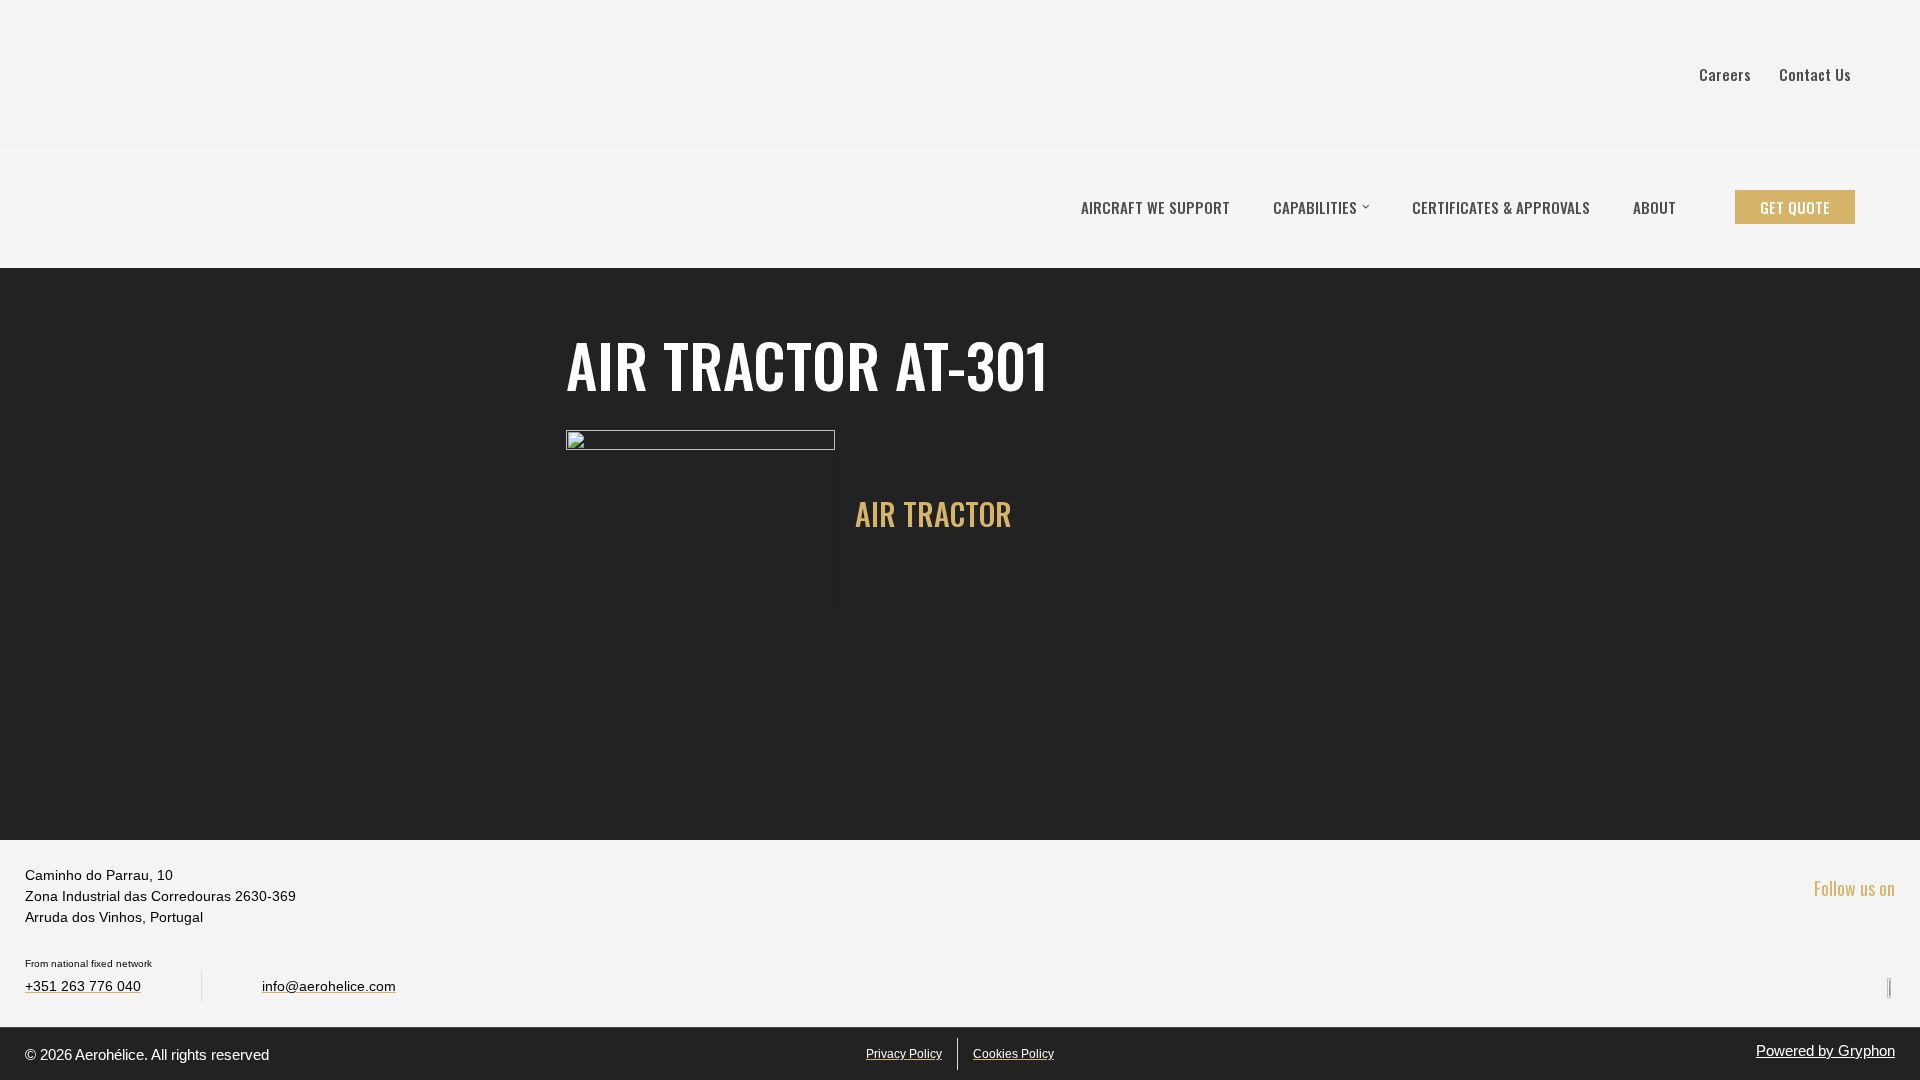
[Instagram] (1878, 933)
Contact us (1815, 74)
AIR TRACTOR (933, 513)
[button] (1366, 207)
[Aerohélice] (77, 207)
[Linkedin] (1836, 933)
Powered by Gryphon (1825, 1050)
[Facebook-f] (1794, 933)
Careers (1725, 74)
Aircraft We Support (1155, 207)
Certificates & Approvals (1501, 207)
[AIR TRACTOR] (700, 519)
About (1654, 207)
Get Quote (1795, 207)
